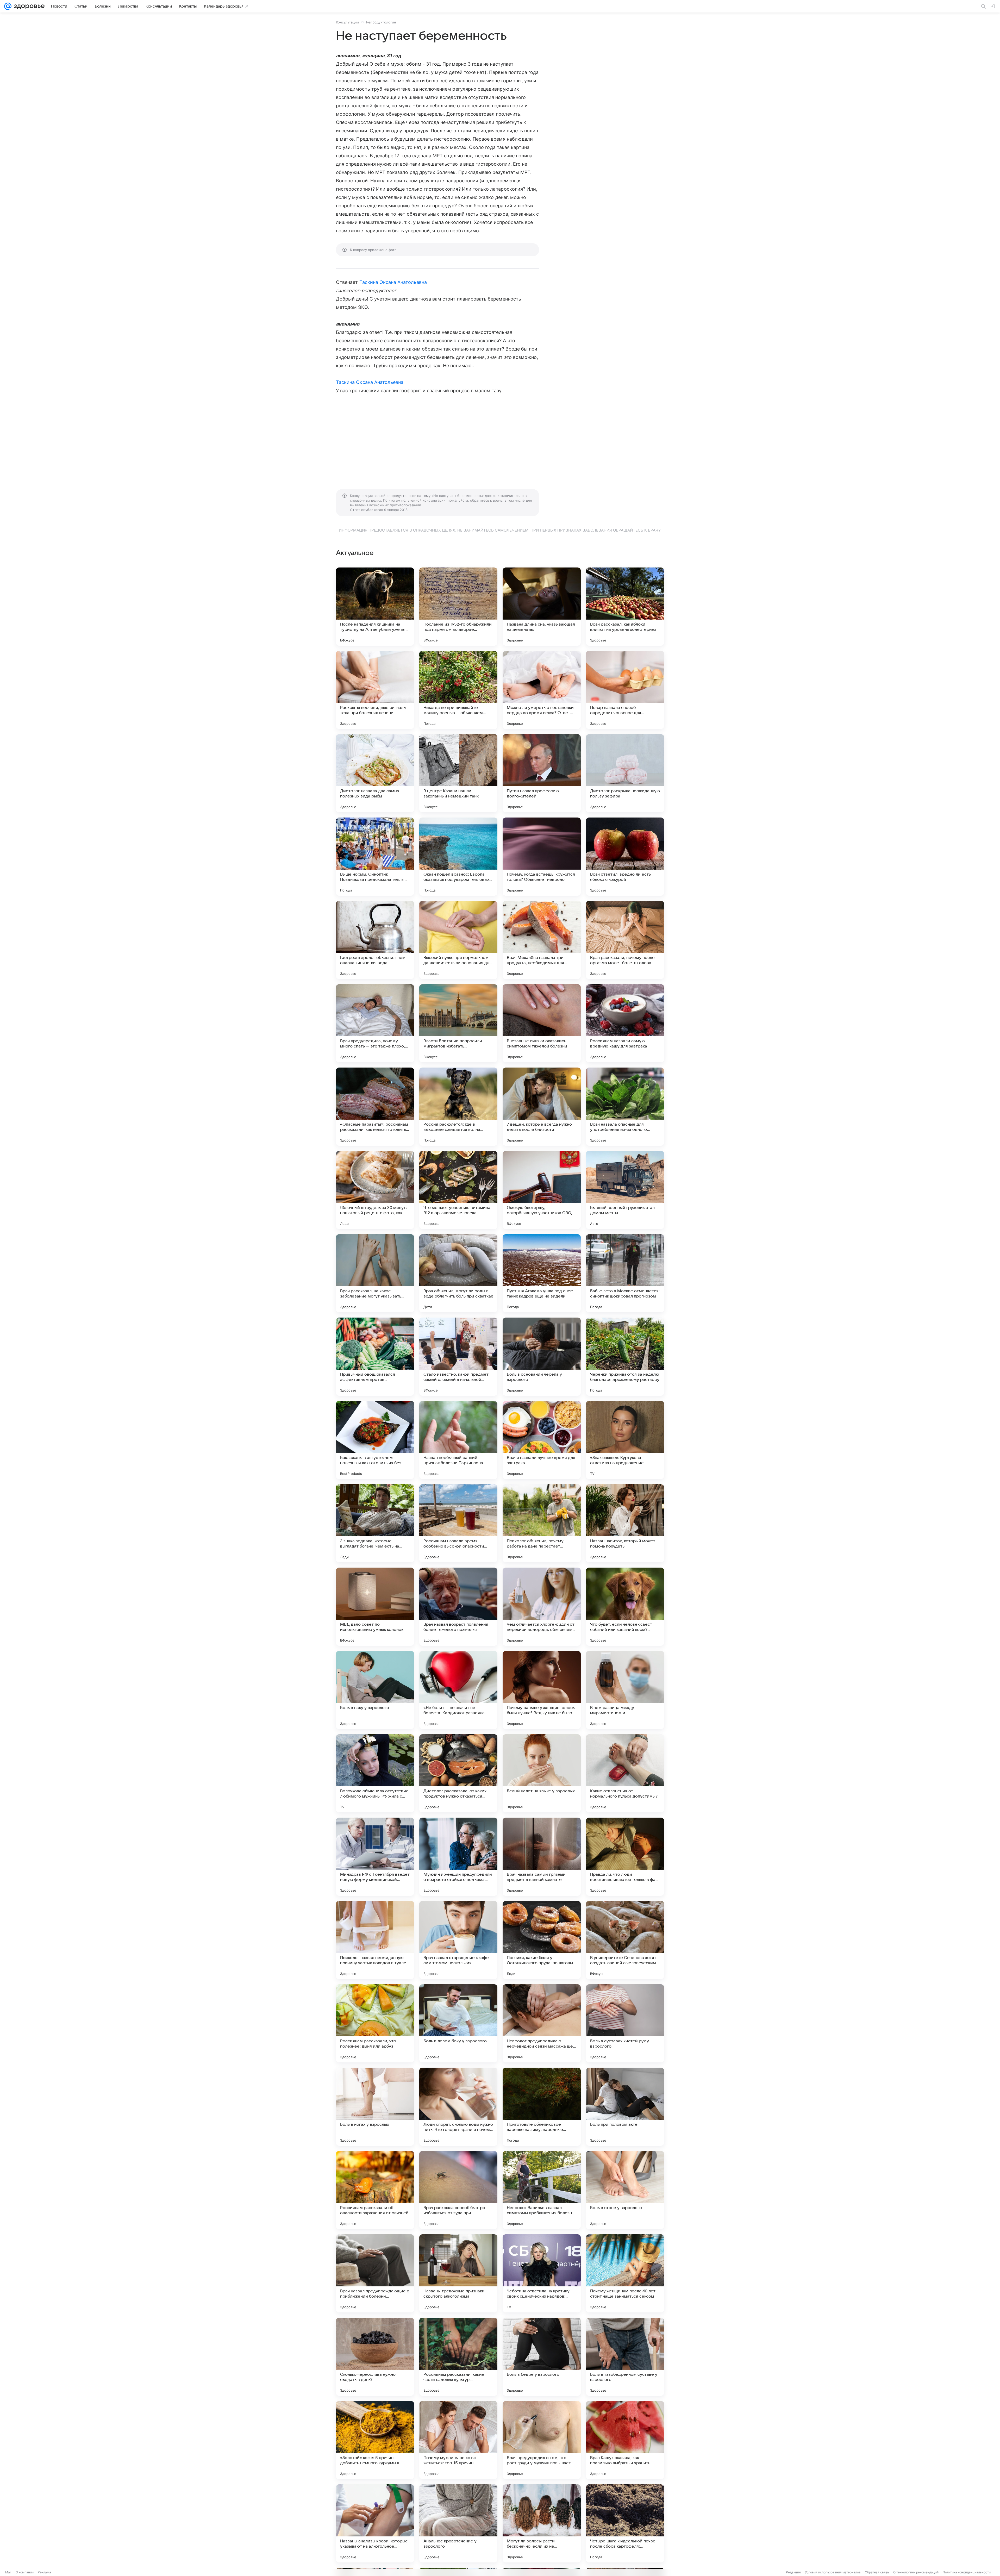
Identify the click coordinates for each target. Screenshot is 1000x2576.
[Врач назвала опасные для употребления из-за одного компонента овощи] (625, 1107)
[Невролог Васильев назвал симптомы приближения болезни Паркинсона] (542, 2190)
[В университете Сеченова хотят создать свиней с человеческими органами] (625, 1940)
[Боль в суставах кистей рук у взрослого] (625, 2023)
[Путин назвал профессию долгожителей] (542, 773)
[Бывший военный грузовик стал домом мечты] (625, 1190)
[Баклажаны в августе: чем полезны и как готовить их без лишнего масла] (375, 1440)
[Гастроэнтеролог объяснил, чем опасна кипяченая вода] (375, 940)
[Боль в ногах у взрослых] (375, 2107)
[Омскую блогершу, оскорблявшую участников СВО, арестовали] (542, 1190)
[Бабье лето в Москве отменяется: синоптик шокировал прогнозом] (625, 1273)
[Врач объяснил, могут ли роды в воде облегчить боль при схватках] (458, 1273)
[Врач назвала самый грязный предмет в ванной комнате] (542, 1857)
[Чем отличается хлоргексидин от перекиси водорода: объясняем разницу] (542, 1607)
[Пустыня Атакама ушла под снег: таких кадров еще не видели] (542, 1273)
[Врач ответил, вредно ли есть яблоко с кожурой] (625, 857)
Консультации (347, 22)
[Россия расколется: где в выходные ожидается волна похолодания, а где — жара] (458, 1107)
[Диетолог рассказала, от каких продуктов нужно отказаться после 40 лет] (458, 1773)
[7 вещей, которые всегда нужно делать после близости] (542, 1107)
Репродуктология (381, 22)
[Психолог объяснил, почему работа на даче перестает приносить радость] (542, 1523)
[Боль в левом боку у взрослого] (458, 2023)
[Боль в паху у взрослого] (375, 1690)
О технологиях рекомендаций (916, 2572)
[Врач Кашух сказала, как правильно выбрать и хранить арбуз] (625, 2440)
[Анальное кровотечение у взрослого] (458, 2523)
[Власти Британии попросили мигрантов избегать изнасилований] (458, 1023)
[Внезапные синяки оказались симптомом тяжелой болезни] (542, 1023)
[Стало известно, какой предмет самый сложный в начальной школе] (458, 1357)
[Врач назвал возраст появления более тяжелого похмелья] (458, 1607)
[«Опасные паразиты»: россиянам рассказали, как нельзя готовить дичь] (375, 1107)
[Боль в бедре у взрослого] (542, 2357)
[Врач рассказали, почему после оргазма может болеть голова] (625, 940)
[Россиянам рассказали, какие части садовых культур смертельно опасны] (458, 2357)
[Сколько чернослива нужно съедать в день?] (375, 2357)
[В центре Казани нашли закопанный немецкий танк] (458, 773)
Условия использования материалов (833, 2572)
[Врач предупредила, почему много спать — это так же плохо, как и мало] (375, 1023)
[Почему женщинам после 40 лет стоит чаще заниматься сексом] (625, 2273)
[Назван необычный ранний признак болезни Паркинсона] (458, 1440)
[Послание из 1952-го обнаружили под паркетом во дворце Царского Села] (458, 607)
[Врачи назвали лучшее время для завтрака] (542, 1440)
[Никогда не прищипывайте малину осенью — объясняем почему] (458, 690)
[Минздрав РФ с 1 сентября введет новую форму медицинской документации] (375, 1857)
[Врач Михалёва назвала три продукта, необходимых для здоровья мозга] (542, 940)
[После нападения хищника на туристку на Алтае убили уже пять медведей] (375, 607)
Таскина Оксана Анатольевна (393, 282)
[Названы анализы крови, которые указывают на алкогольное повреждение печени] (375, 2523)
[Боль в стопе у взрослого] (625, 2190)
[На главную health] (28, 6)
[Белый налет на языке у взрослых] (542, 1773)
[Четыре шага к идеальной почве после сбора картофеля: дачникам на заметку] (625, 2523)
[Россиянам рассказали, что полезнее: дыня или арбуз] (375, 2023)
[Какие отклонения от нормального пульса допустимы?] (625, 1773)
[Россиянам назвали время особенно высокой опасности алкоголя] (458, 1523)
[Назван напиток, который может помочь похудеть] (625, 1523)
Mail (8, 2572)
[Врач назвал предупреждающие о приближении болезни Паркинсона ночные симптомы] (375, 2273)
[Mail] (8, 6)
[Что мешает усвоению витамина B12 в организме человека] (458, 1190)
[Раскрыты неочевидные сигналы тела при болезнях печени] (375, 690)
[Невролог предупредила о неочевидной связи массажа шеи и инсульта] (542, 2023)
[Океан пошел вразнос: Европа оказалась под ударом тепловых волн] (458, 857)
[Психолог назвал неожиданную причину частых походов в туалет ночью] (375, 1940)
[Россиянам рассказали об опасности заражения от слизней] (375, 2190)
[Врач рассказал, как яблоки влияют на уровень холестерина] (625, 607)
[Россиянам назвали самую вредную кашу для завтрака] (625, 1023)
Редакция (793, 2572)
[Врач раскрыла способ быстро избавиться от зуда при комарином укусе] (458, 2190)
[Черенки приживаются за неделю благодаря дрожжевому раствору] (625, 1357)
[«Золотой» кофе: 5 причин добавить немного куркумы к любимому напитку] (375, 2440)
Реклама (44, 2572)
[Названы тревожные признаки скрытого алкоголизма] (458, 2273)
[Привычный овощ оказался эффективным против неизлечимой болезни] (375, 1357)
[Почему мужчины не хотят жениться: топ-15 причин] (458, 2440)
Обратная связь (877, 2572)
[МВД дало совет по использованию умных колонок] (375, 1607)
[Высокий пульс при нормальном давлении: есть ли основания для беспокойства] (458, 940)
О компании (25, 2572)
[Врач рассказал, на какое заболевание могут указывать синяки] (375, 1273)
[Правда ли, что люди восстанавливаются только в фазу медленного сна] (625, 1857)
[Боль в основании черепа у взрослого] (542, 1357)
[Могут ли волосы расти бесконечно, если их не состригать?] (542, 2523)
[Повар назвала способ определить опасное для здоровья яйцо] (625, 690)
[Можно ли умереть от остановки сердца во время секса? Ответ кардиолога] (542, 690)
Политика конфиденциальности (967, 2572)
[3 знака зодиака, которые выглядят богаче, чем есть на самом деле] (375, 1523)
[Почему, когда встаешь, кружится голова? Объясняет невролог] (542, 857)
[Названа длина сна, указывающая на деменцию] (542, 607)
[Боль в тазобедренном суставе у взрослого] (625, 2357)
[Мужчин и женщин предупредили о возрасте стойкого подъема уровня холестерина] (458, 1857)
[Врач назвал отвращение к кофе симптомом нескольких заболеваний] (458, 1940)
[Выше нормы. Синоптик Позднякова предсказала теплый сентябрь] (375, 857)
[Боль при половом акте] (625, 2107)
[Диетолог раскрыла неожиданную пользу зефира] (625, 773)
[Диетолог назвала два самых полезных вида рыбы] (375, 773)
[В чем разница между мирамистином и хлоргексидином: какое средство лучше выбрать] (625, 1690)
